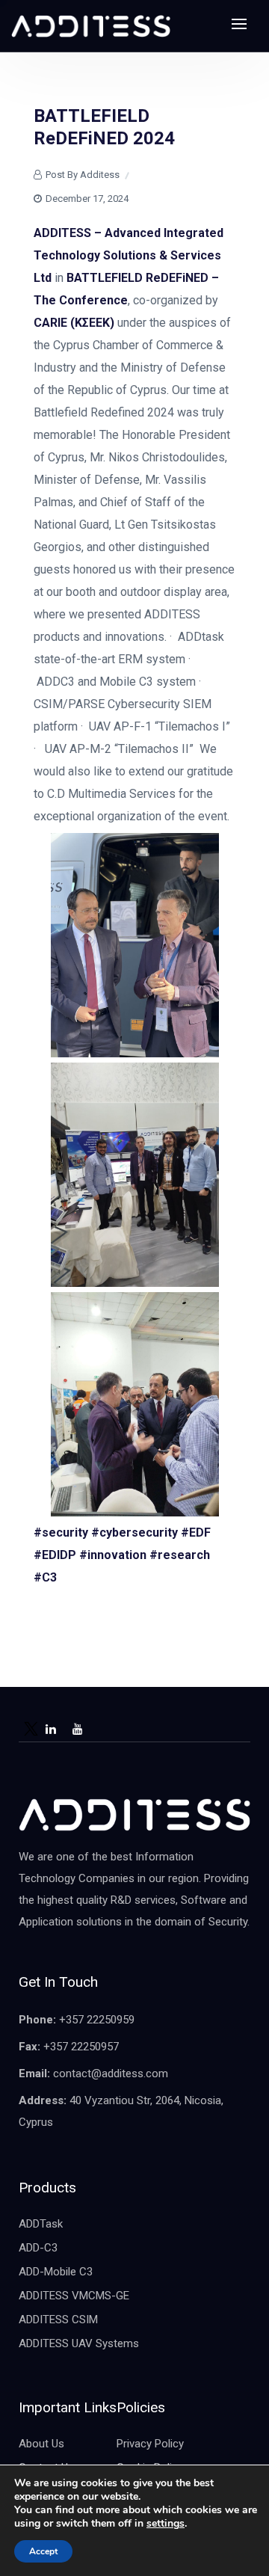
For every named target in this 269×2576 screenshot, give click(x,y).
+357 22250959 (97, 2020)
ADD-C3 (38, 2248)
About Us (41, 2444)
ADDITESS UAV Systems (79, 2343)
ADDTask (41, 2224)
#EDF (196, 1533)
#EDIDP (55, 1555)
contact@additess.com (111, 2074)
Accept (43, 2551)
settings (166, 2524)
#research (180, 1555)
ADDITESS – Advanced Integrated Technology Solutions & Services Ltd (129, 255)
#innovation (113, 1555)
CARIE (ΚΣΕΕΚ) (74, 323)
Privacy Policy (150, 2444)
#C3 (45, 1577)
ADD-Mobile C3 (56, 2272)
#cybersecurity (134, 1533)
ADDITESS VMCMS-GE (74, 2296)
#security (61, 1533)
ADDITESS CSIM (58, 2320)
